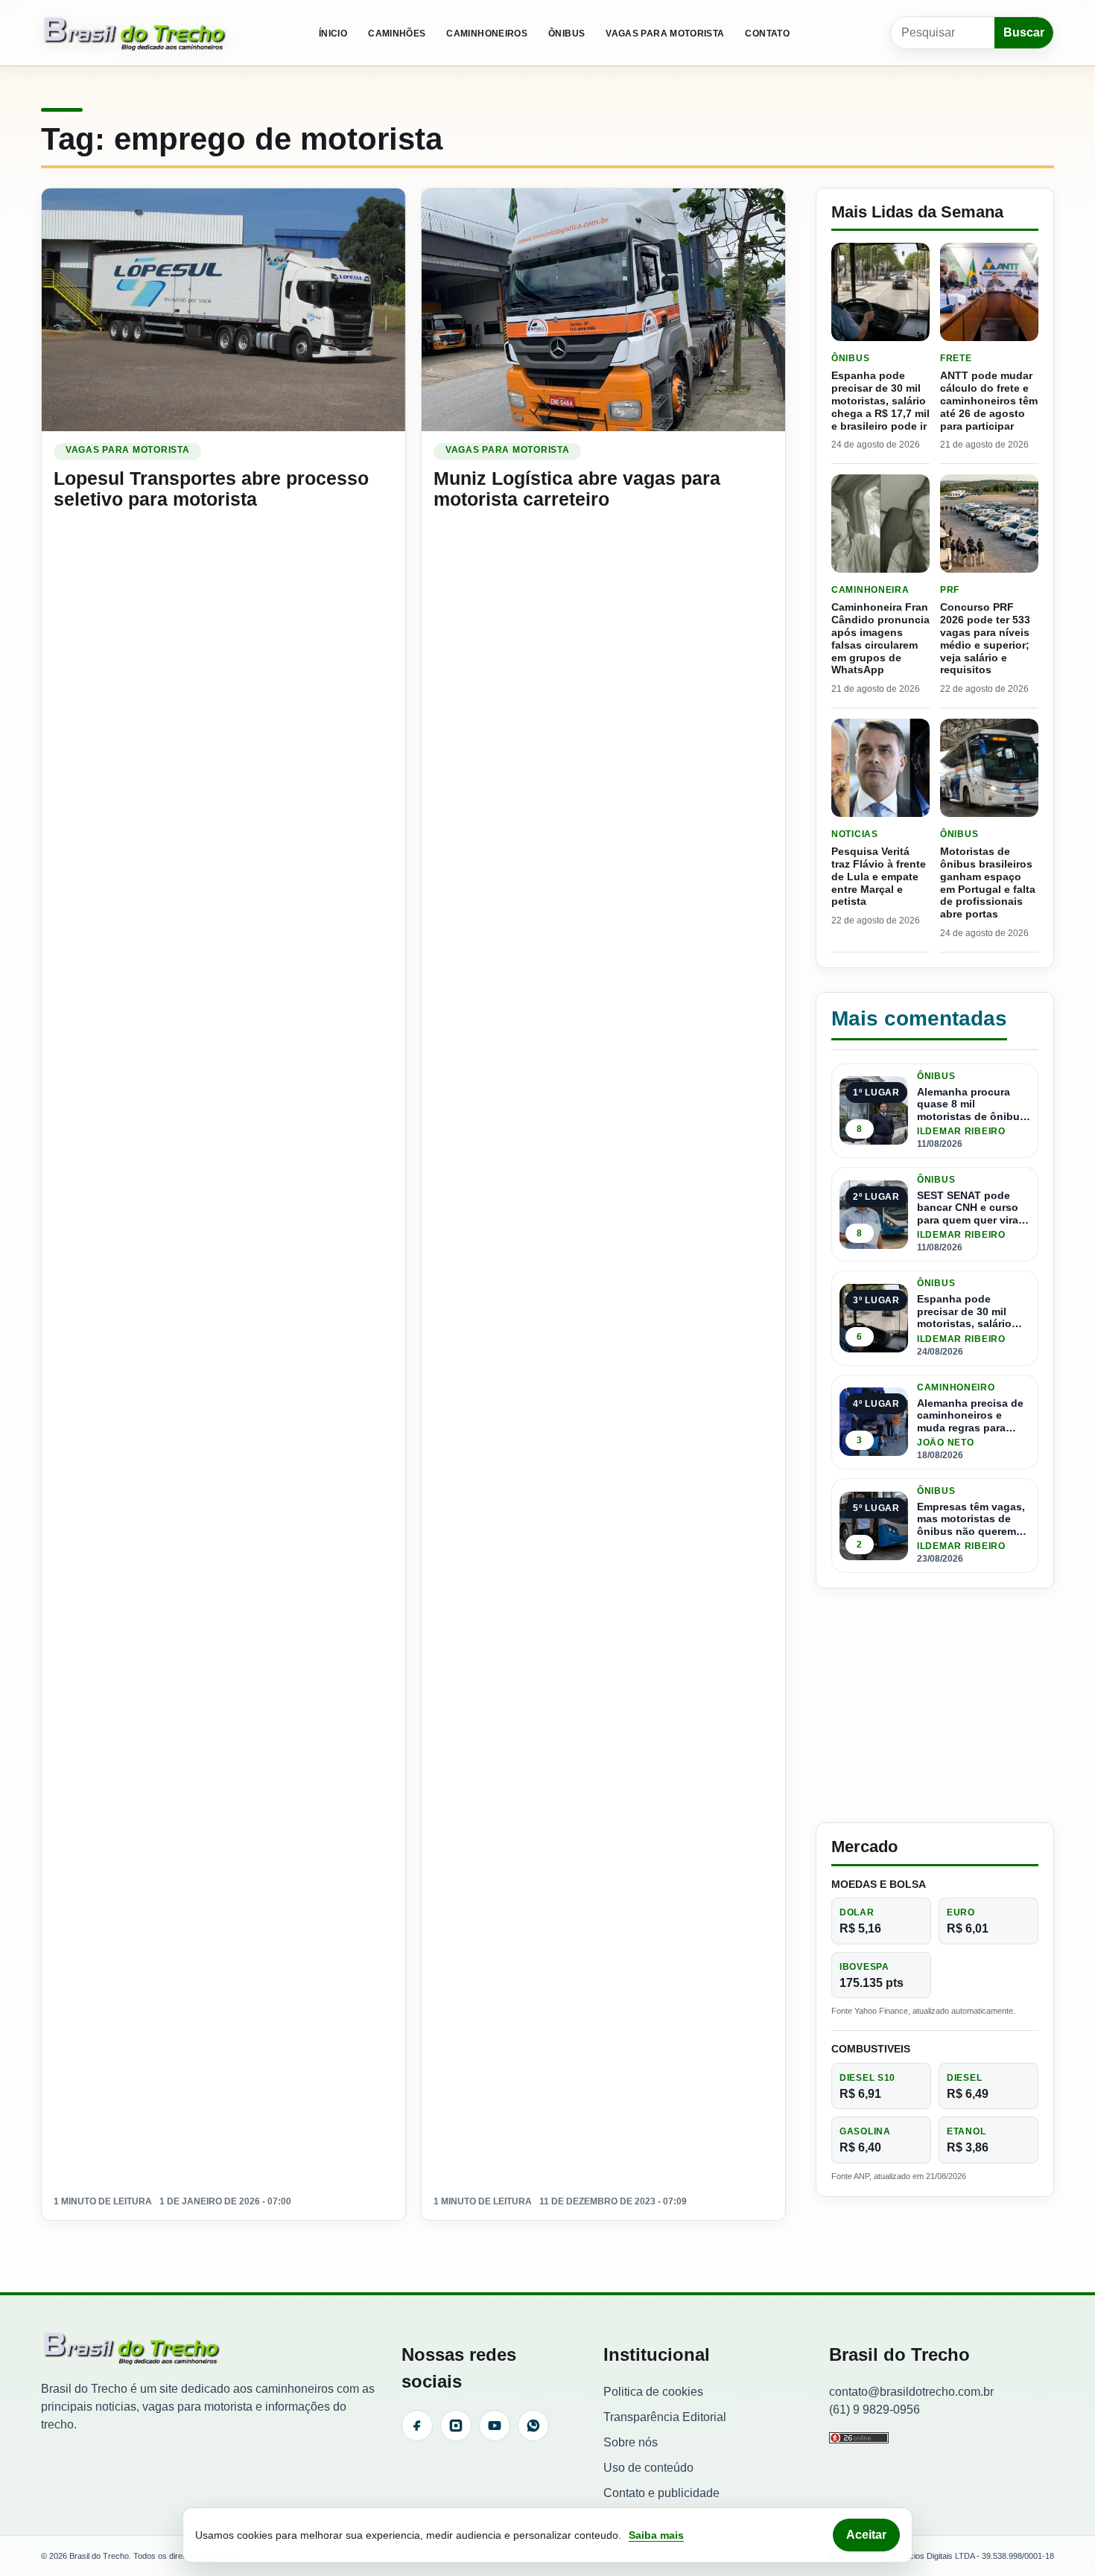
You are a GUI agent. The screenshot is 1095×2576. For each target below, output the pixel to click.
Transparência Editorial (665, 2417)
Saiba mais (656, 2535)
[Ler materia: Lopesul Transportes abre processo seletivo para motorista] (223, 309)
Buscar (1024, 32)
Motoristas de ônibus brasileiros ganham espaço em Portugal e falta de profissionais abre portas (988, 882)
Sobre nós (631, 2442)
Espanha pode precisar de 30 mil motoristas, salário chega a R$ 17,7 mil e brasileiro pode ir (880, 400)
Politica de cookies (653, 2392)
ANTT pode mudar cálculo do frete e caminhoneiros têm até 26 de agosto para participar (989, 400)
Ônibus (566, 34)
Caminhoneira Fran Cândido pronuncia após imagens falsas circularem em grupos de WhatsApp (880, 638)
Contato (767, 34)
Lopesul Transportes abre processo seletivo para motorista (211, 489)
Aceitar (866, 2535)
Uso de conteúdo (648, 2468)
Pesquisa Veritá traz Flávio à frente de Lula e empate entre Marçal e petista (879, 876)
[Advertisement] (935, 1705)
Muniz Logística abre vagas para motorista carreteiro (577, 489)
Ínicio (333, 34)
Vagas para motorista (665, 34)
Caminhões (397, 34)
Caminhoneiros (487, 34)
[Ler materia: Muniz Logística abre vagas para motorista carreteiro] (603, 309)
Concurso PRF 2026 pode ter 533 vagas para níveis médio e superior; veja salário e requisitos (985, 638)
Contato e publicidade (661, 2493)
